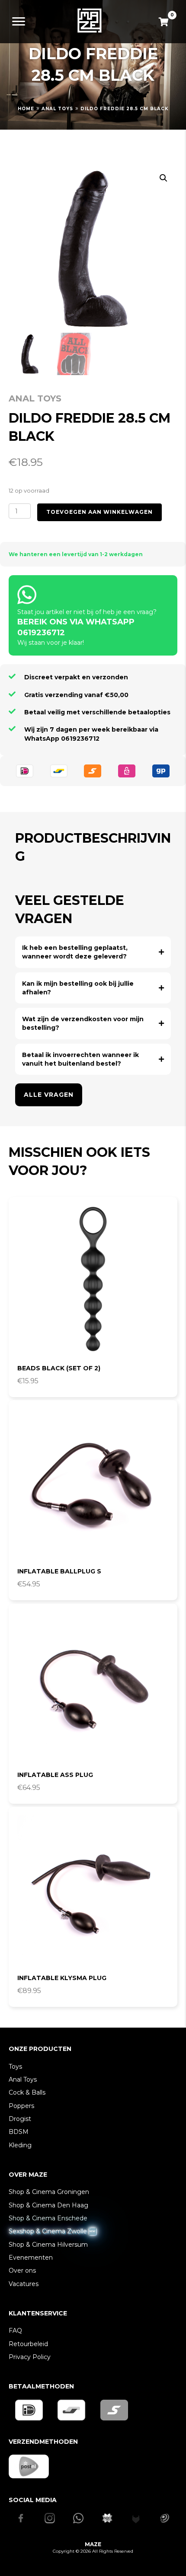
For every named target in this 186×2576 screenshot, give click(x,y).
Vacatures (24, 2284)
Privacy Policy (30, 2357)
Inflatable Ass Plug (55, 1775)
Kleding (20, 2145)
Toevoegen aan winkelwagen (99, 512)
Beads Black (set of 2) (59, 1368)
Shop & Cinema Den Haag (48, 2205)
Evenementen (31, 2258)
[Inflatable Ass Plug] (93, 1688)
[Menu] (19, 22)
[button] (164, 178)
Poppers (21, 2106)
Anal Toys (57, 109)
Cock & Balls (27, 2092)
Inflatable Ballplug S (59, 1571)
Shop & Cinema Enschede (48, 2218)
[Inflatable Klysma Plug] (93, 1891)
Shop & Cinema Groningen (49, 2192)
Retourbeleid (28, 2344)
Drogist (20, 2119)
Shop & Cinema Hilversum (48, 2245)
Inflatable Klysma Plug (62, 1978)
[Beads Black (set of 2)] (93, 1281)
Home (26, 109)
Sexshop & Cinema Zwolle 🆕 (52, 2231)
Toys (15, 2067)
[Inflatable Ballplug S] (93, 1484)
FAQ (15, 2331)
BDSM (19, 2132)
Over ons (22, 2270)
